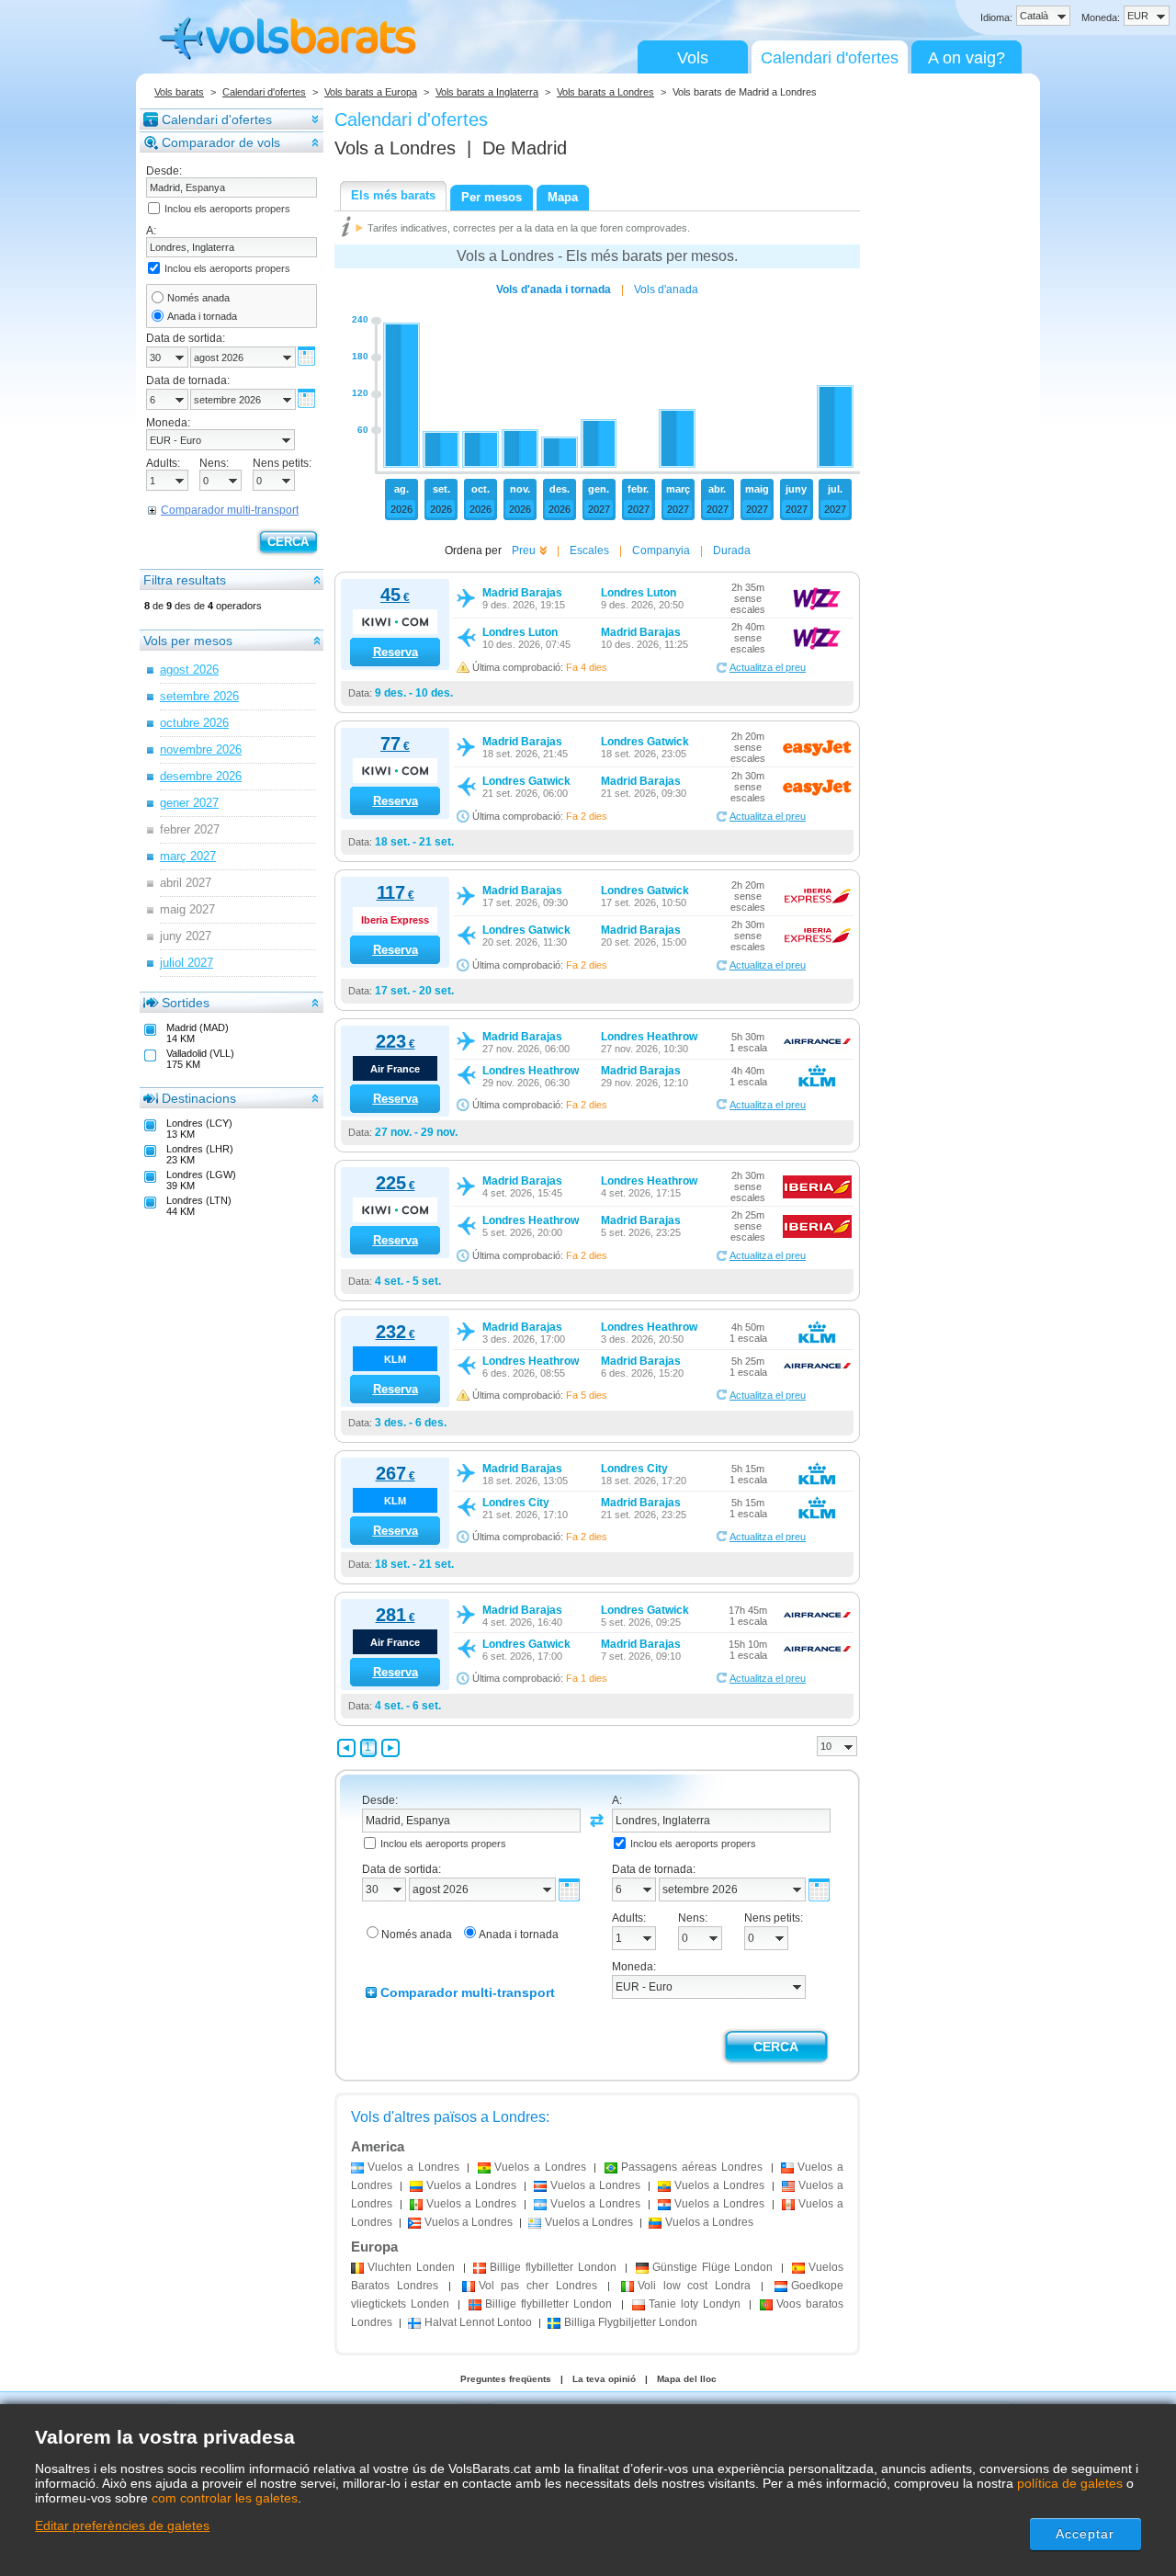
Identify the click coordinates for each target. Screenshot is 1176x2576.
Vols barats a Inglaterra (487, 92)
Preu (524, 550)
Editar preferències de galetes (122, 2525)
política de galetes (1070, 2483)
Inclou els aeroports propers (227, 209)
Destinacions (199, 1098)
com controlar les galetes (225, 2498)
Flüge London (713, 2267)
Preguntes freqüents (506, 2379)
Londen (411, 2267)
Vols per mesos (188, 641)
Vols (693, 58)
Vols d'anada (666, 289)
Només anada (198, 298)
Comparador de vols (221, 142)
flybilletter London (553, 2267)
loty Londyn (695, 2304)
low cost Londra (694, 2286)
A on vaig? (967, 58)
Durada (732, 550)
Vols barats (179, 92)
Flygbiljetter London (631, 2322)
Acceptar (1086, 2534)
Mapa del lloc (687, 2379)
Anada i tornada (202, 316)
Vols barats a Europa (371, 92)
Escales (589, 550)
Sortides (186, 1003)
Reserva (396, 652)
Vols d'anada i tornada (554, 289)
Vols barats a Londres (605, 92)
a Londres (413, 2167)
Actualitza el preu (768, 667)
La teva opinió (604, 2379)
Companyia (661, 550)
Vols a (395, 148)
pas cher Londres (538, 2286)
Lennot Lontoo (478, 2322)
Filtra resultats (185, 580)
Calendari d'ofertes (830, 58)
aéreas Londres (692, 2167)
